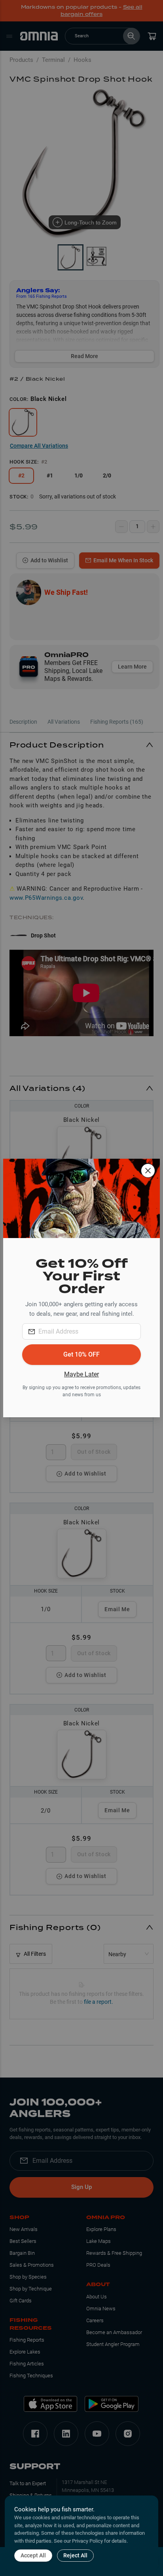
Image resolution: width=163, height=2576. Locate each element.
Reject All (75, 2555)
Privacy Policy (87, 2541)
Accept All (33, 2555)
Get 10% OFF (81, 1354)
